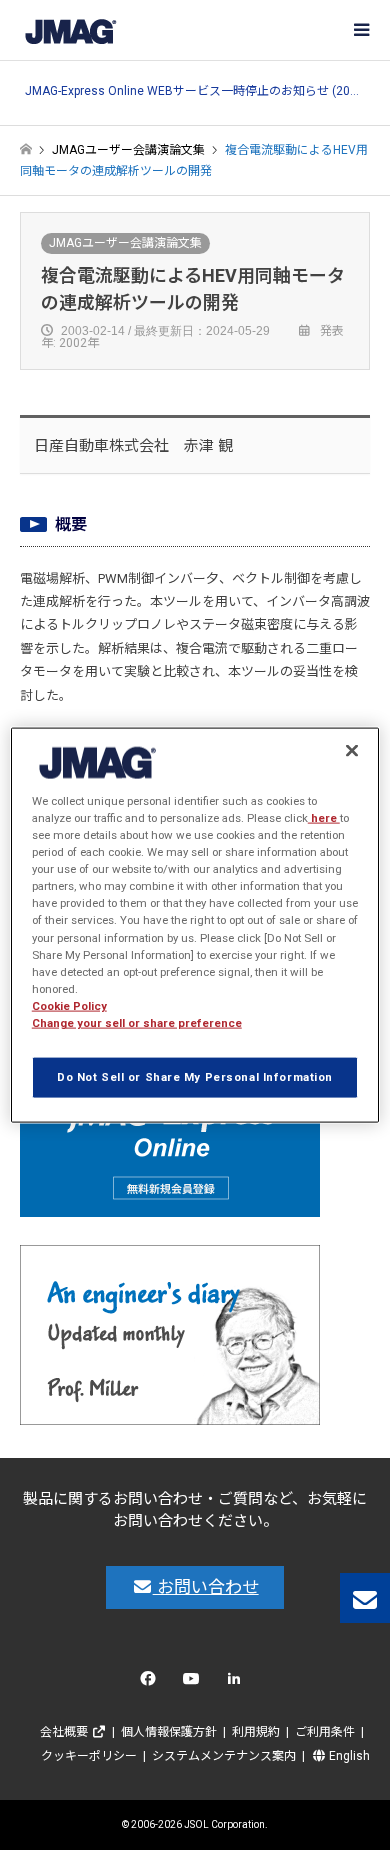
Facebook (151, 1683)
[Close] (352, 751)
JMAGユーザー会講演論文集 (125, 243)
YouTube (195, 1683)
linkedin (239, 1683)
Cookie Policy (69, 1005)
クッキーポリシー (89, 1756)
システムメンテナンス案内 (224, 1756)
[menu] (360, 30)
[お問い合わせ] (365, 1598)
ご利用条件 (325, 1732)
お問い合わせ (206, 1587)
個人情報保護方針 (169, 1732)
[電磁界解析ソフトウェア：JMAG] (70, 30)
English (348, 1756)
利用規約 (256, 1732)
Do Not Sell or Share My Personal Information (195, 1076)
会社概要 (65, 1732)
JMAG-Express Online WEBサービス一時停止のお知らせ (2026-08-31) (195, 91)
